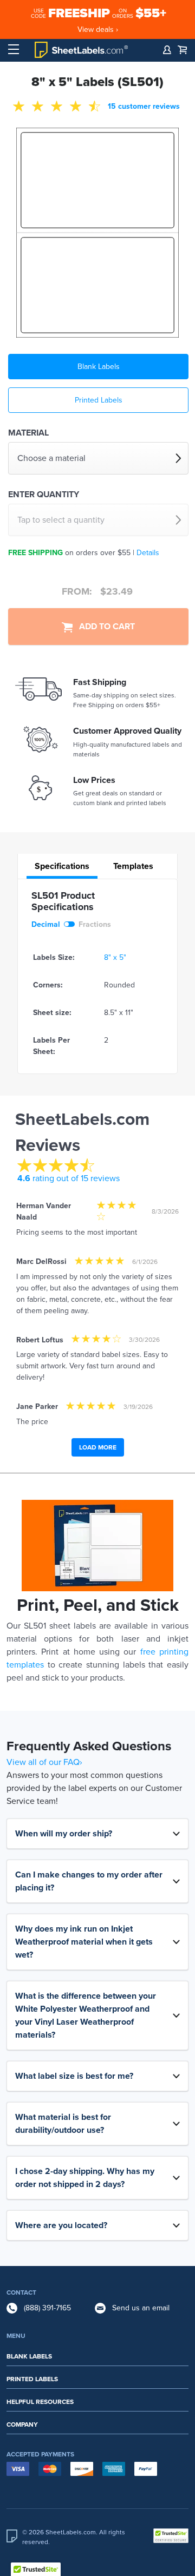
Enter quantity (44, 495)
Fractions (95, 924)
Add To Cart (104, 627)
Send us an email (141, 2308)
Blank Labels (99, 367)
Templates (133, 866)
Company (22, 2425)
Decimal (46, 924)
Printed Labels (99, 400)
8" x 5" (115, 957)
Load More (98, 1447)
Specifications (62, 866)
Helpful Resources (40, 2402)
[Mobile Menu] (14, 50)
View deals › (98, 29)
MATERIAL (28, 433)
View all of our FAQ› (44, 1762)
